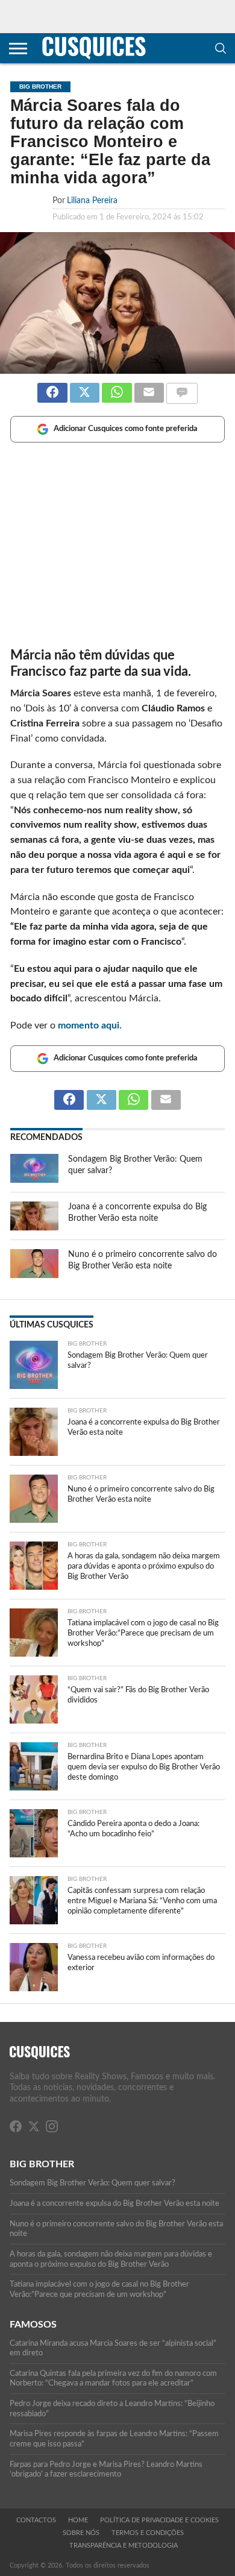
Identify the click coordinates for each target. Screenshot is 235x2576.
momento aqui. (90, 1025)
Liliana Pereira (92, 200)
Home (78, 2520)
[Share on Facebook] (52, 388)
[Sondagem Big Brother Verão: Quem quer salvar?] (34, 1180)
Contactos (36, 2520)
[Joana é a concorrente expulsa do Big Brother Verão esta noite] (34, 1227)
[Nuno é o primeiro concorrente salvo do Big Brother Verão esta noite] (34, 1275)
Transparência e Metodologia (124, 2546)
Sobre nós (81, 2533)
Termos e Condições (148, 2533)
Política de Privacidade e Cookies (159, 2520)
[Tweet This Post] (85, 388)
